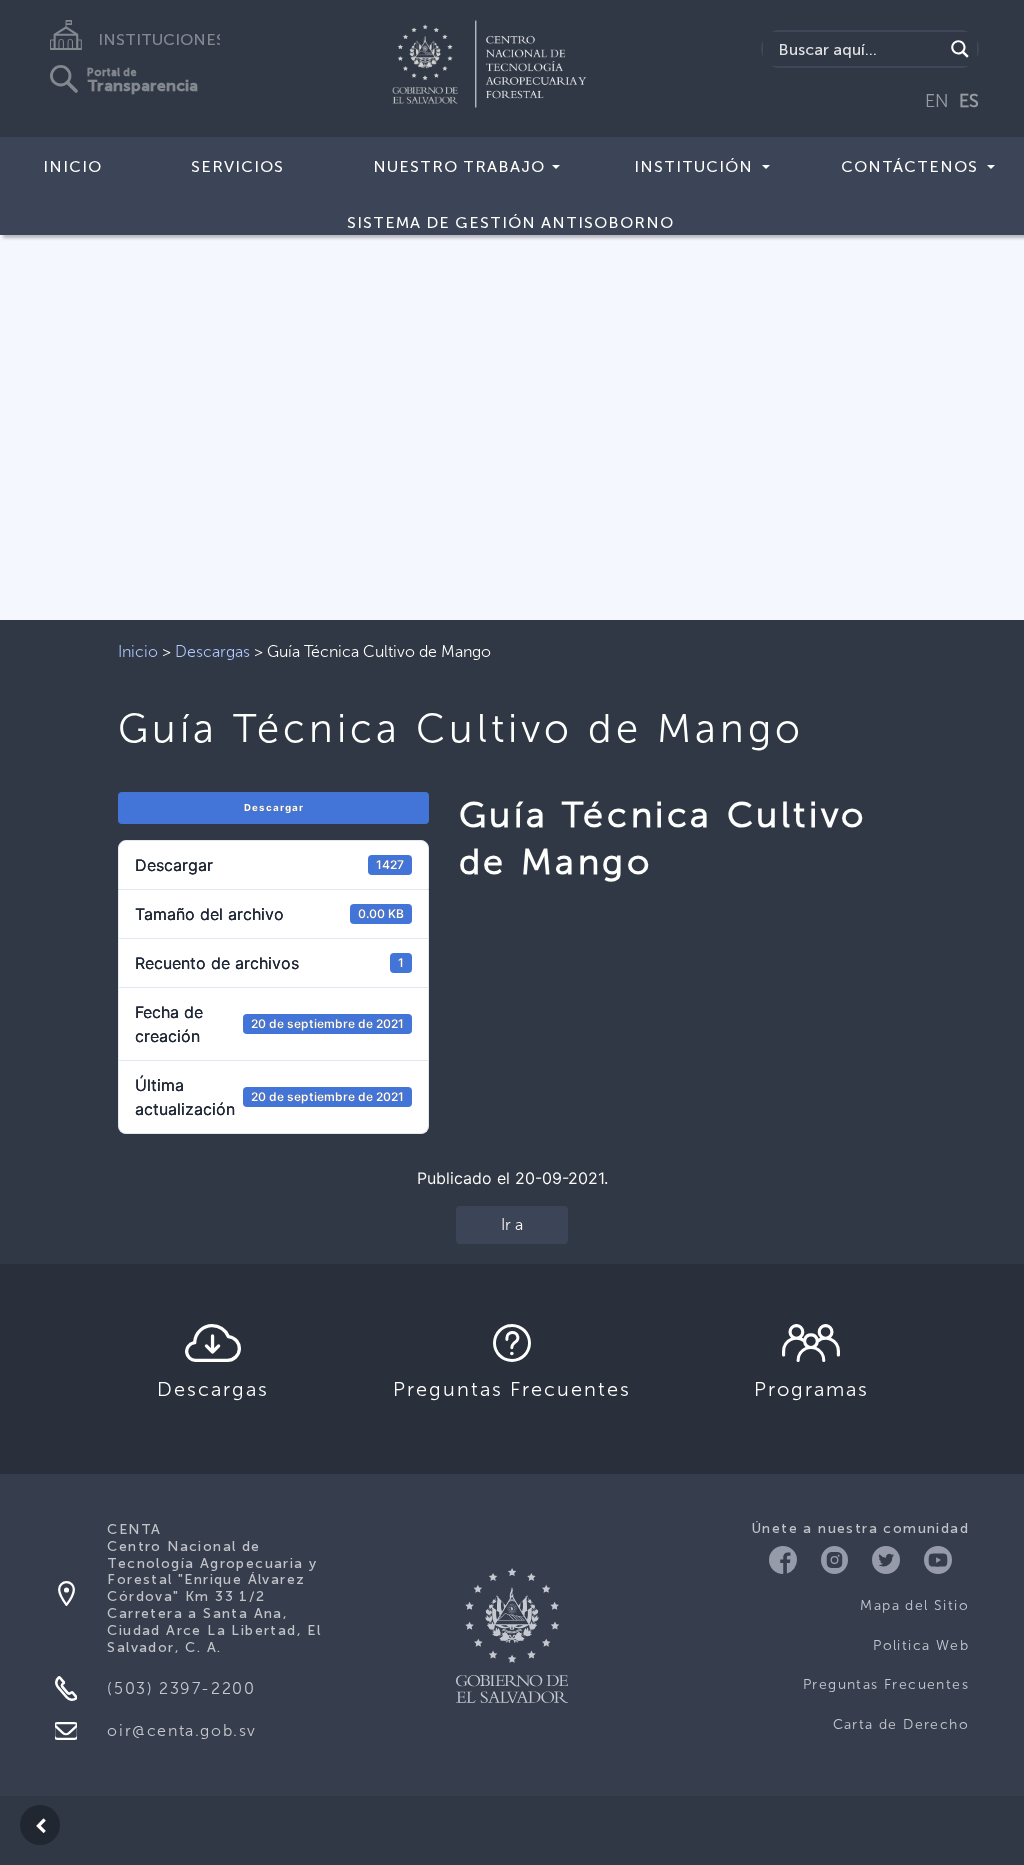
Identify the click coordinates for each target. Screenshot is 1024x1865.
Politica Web (921, 1645)
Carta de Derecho (901, 1724)
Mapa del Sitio (914, 1605)
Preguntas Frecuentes (886, 1684)
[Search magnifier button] (960, 49)
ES (969, 101)
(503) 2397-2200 (181, 1688)
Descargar (274, 807)
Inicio (72, 166)
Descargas (212, 651)
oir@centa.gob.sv (182, 1730)
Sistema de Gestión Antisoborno (510, 222)
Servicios (237, 166)
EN (937, 101)
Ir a (512, 1224)
